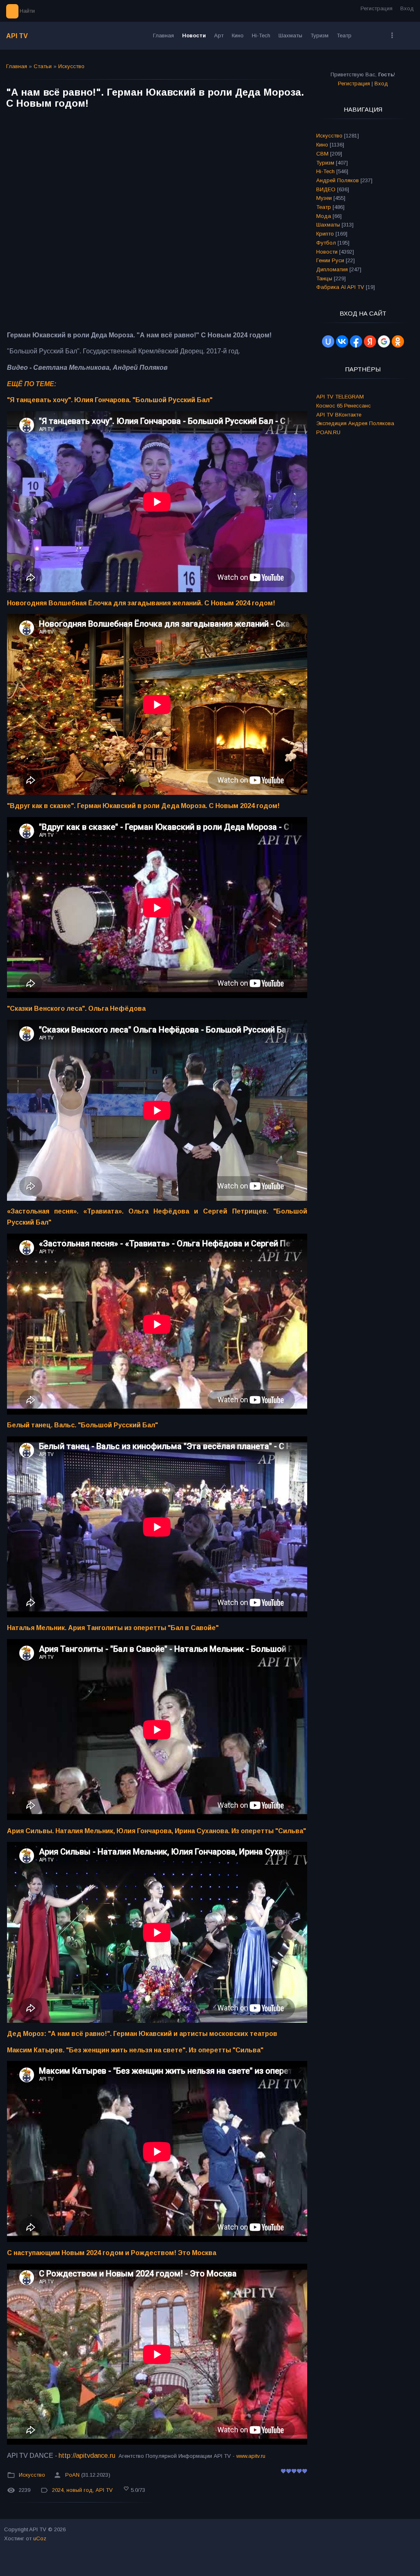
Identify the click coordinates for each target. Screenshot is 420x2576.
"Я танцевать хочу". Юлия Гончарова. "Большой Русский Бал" (110, 400)
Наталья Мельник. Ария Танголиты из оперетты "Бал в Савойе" (113, 1628)
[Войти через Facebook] (356, 341)
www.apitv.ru (251, 2456)
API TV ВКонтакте (339, 415)
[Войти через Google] (384, 341)
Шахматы (328, 225)
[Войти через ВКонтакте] (342, 341)
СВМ (322, 154)
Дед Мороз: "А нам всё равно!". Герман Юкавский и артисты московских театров (142, 2034)
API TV (17, 36)
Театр (324, 207)
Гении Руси (330, 260)
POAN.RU (328, 432)
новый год (80, 2490)
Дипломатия (332, 269)
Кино (322, 145)
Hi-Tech (325, 171)
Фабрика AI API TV (340, 287)
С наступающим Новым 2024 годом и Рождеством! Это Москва (112, 2253)
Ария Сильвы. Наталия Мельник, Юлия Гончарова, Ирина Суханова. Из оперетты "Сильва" (156, 1831)
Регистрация (377, 8)
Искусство (71, 66)
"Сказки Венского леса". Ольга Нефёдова (76, 1009)
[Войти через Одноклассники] (398, 341)
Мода (324, 216)
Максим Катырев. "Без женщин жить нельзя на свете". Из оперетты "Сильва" (135, 2050)
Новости (327, 252)
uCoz (40, 2538)
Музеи (324, 198)
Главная (17, 66)
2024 (58, 2490)
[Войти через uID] (328, 341)
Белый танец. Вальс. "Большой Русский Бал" (82, 1425)
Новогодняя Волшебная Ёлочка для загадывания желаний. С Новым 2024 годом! (141, 603)
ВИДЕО (326, 189)
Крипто (325, 234)
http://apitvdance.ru (87, 2456)
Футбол (326, 243)
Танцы (324, 278)
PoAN (72, 2475)
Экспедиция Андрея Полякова (355, 423)
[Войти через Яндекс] (370, 341)
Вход (407, 8)
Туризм (325, 163)
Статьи (43, 66)
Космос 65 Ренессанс (344, 406)
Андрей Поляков (338, 180)
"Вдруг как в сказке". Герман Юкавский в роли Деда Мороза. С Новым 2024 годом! (143, 806)
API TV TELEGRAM (340, 397)
